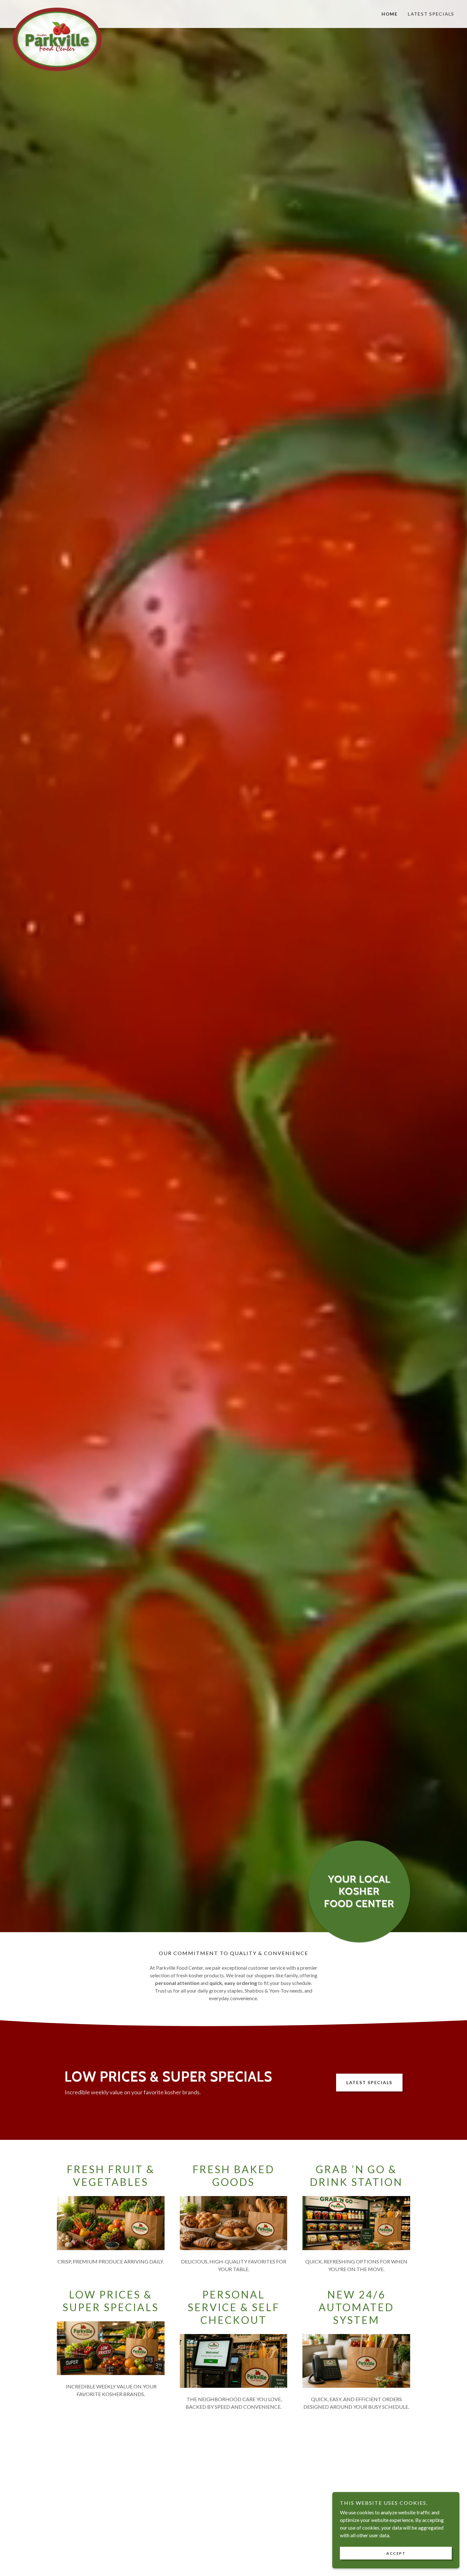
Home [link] (390, 14)
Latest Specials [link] (431, 14)
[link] (68, 10)
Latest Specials (369, 2082)
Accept (396, 2553)
